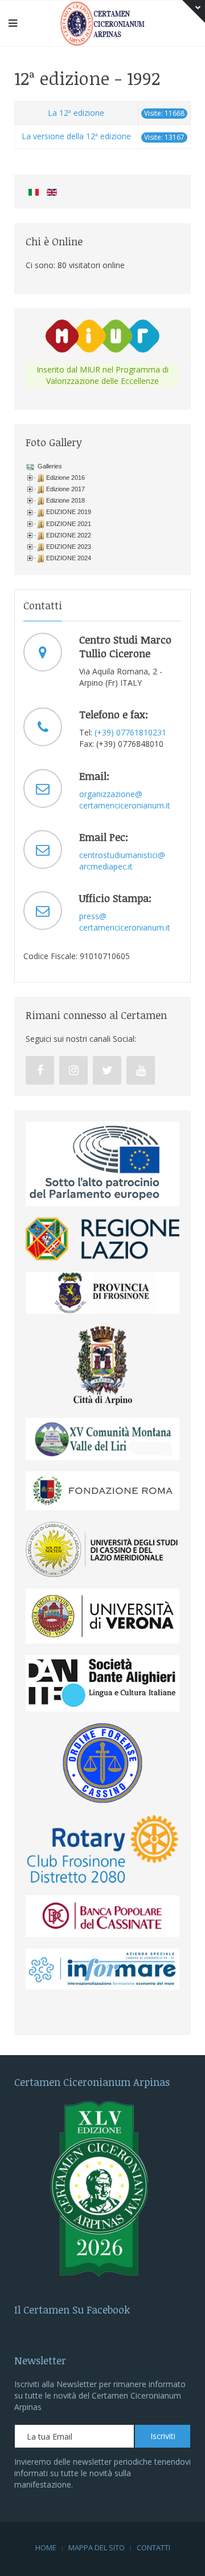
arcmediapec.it (106, 866)
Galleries (49, 466)
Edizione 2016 (65, 478)
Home (46, 2547)
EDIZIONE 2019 (69, 512)
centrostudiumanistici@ (122, 855)
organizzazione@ (111, 794)
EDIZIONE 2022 (69, 535)
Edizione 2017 (65, 489)
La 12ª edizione (76, 113)
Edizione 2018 (65, 500)
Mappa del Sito (97, 2547)
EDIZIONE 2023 (69, 547)
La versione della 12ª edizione (76, 136)
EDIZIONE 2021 (69, 524)
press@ (93, 916)
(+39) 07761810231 (130, 732)
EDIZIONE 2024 (69, 558)
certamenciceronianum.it (125, 805)
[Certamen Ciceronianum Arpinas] (102, 23)
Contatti (153, 2547)
